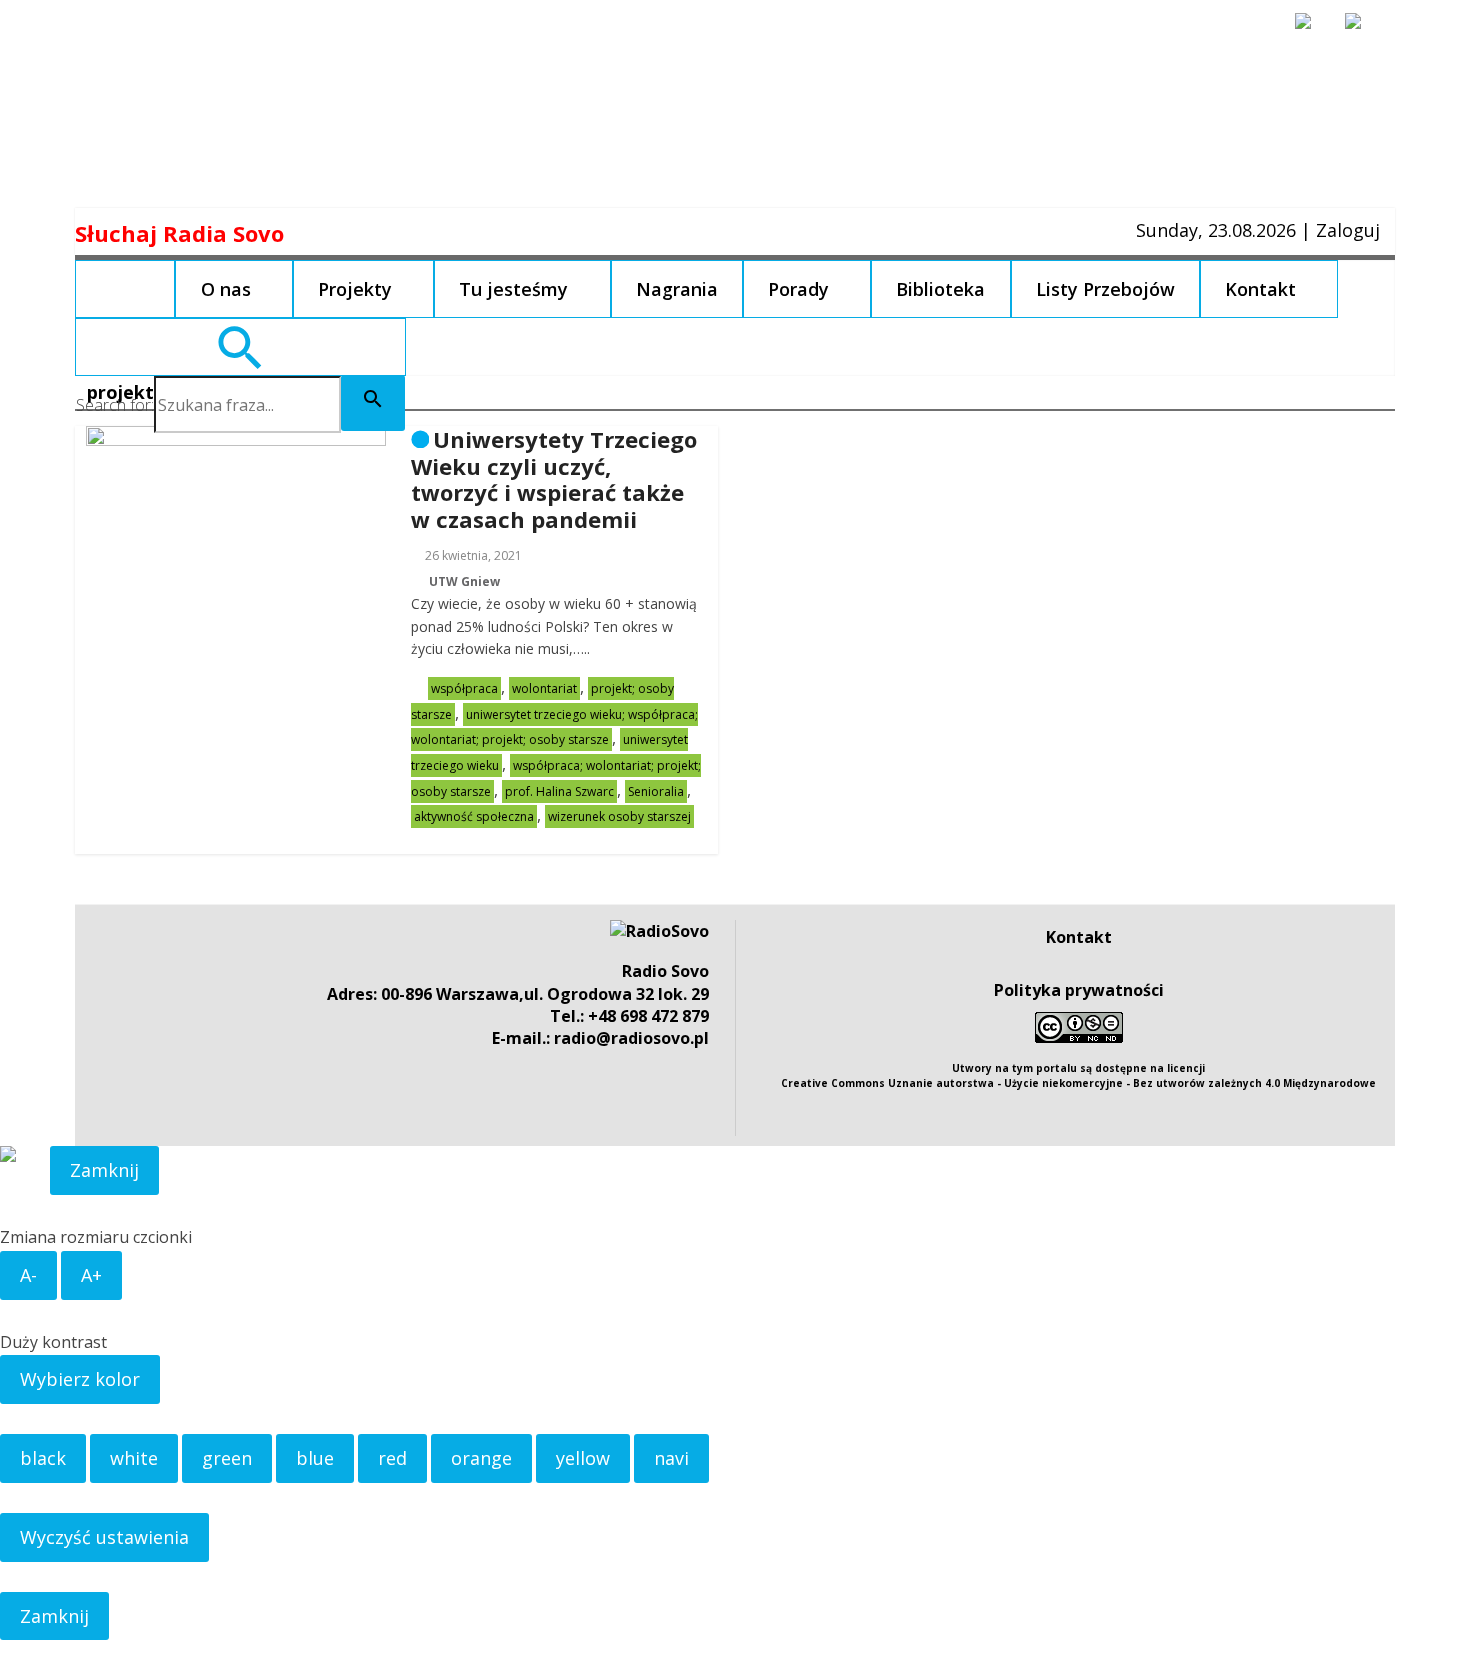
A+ (91, 1275)
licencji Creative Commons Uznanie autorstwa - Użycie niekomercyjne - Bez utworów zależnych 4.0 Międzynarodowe (1078, 1075)
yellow (583, 1458)
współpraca (464, 688)
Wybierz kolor (80, 1379)
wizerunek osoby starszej (619, 816)
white (134, 1458)
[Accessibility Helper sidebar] (1312, 30)
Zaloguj (1348, 230)
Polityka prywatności (1079, 990)
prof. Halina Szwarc (559, 791)
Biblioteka (940, 289)
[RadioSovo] (659, 931)
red (392, 1458)
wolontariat (544, 688)
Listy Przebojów (1105, 289)
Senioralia (656, 791)
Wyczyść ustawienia (104, 1537)
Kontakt (1260, 289)
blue (315, 1458)
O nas (226, 289)
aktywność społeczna (474, 816)
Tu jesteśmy (513, 289)
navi (671, 1458)
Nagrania (677, 289)
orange (481, 1458)
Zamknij (104, 1170)
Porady (798, 289)
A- (28, 1275)
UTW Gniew (464, 581)
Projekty (355, 289)
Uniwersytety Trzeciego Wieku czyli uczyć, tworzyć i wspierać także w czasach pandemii (554, 478)
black (43, 1458)
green (227, 1458)
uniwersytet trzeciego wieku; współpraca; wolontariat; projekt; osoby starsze (554, 727)
